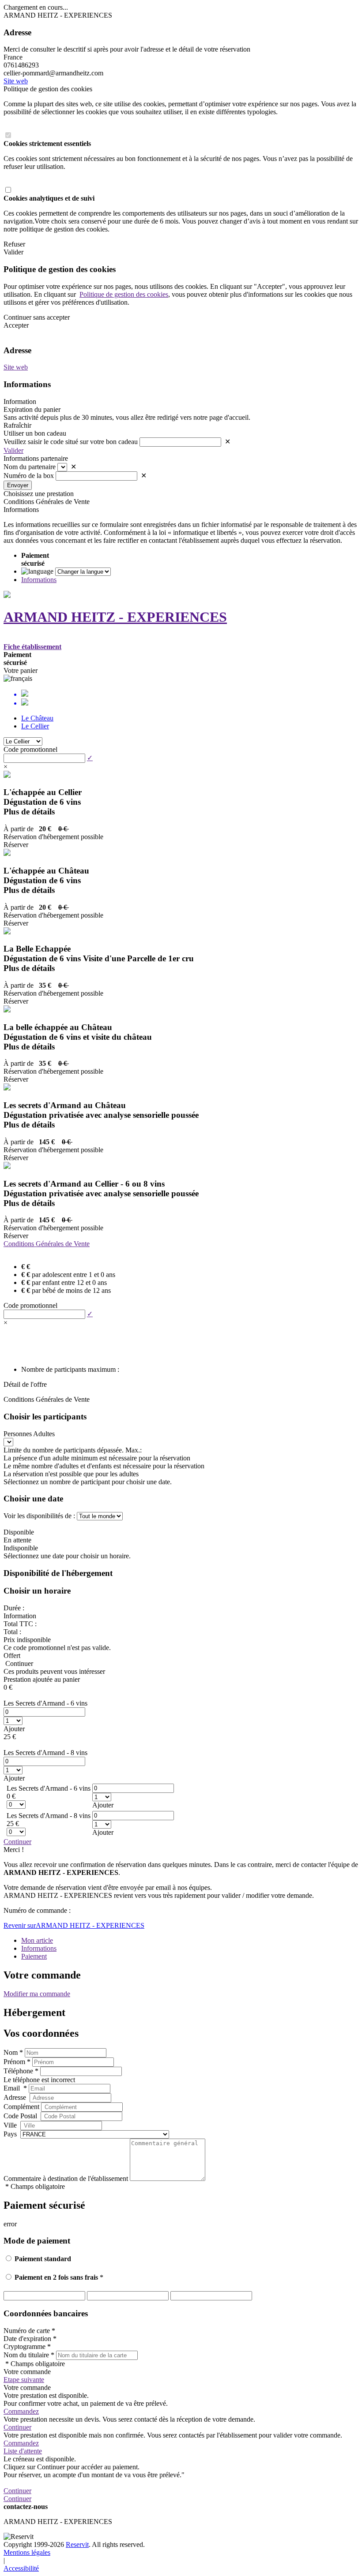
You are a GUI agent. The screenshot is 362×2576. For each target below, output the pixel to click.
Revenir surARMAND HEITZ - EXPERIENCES (74, 1925)
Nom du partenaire (30, 467)
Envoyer (18, 485)
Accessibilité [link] (21, 2568)
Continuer (17, 1842)
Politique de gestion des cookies (124, 294)
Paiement (34, 1956)
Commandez (21, 2411)
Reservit (77, 2544)
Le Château (37, 718)
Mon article (37, 1940)
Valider (13, 450)
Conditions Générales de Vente (47, 1244)
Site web (16, 81)
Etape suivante (24, 2380)
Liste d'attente (23, 2451)
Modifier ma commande (37, 1994)
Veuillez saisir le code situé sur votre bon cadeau (71, 442)
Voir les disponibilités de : (39, 1516)
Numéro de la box (29, 476)
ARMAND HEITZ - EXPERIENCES (115, 617)
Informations (39, 580)
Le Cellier (35, 726)
